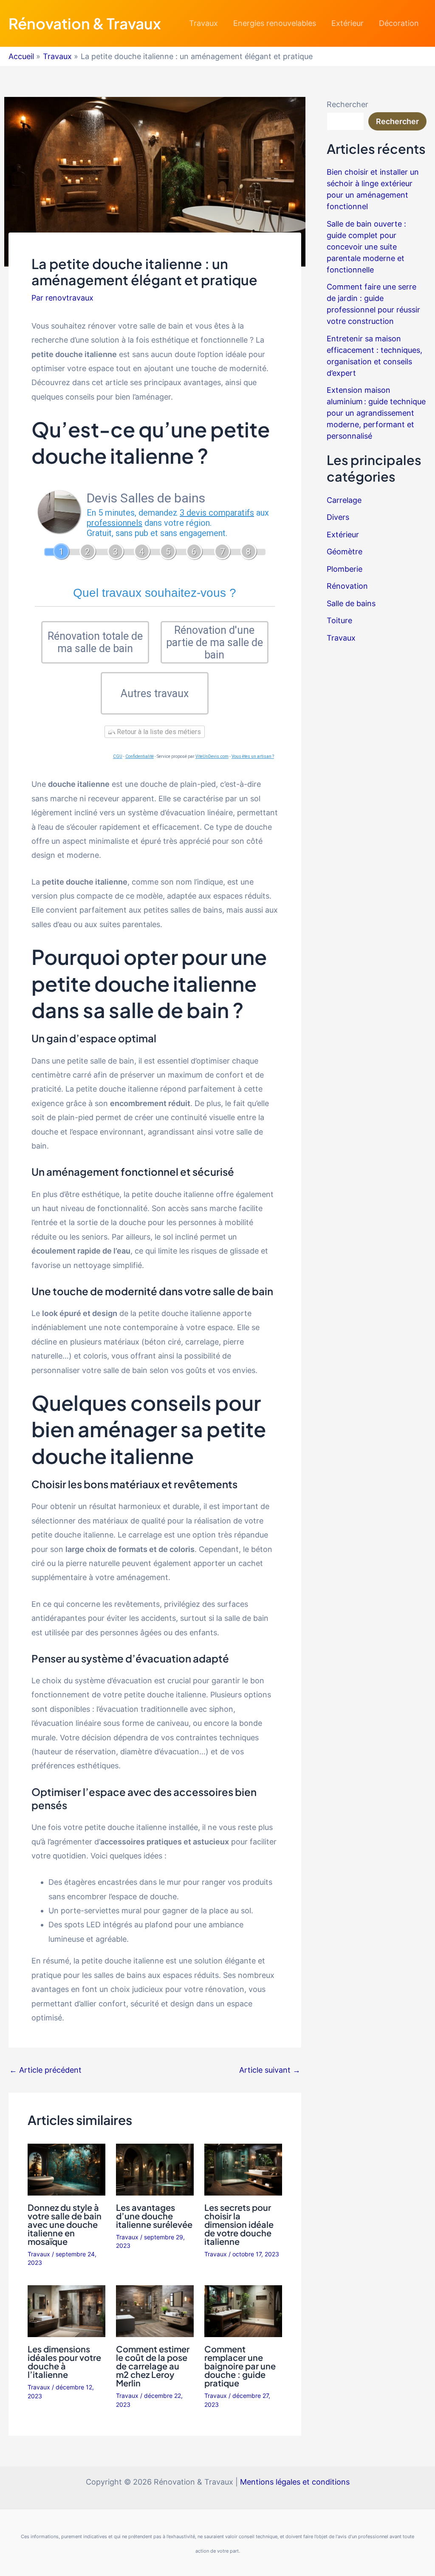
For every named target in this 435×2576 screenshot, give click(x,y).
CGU (118, 756)
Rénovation (347, 586)
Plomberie (345, 569)
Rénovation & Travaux (85, 23)
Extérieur (347, 23)
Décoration (399, 23)
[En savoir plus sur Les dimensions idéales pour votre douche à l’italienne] (66, 2311)
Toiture (339, 620)
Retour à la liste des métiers (158, 732)
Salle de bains (351, 603)
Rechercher (347, 104)
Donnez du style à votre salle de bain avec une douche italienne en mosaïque (65, 2224)
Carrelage (344, 500)
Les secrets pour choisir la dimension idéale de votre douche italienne (239, 2224)
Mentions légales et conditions (295, 2482)
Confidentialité (140, 756)
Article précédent (45, 2070)
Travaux (203, 23)
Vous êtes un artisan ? (253, 756)
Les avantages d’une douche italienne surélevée (154, 2216)
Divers (338, 517)
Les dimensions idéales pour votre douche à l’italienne (64, 2362)
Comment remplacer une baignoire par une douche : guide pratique (240, 2366)
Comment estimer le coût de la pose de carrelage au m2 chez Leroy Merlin (153, 2366)
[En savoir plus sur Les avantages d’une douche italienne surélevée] (155, 2169)
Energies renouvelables (275, 23)
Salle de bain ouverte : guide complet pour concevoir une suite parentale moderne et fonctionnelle (366, 247)
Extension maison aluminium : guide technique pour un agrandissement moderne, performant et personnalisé (376, 413)
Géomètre (345, 552)
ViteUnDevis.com (212, 756)
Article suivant (270, 2070)
